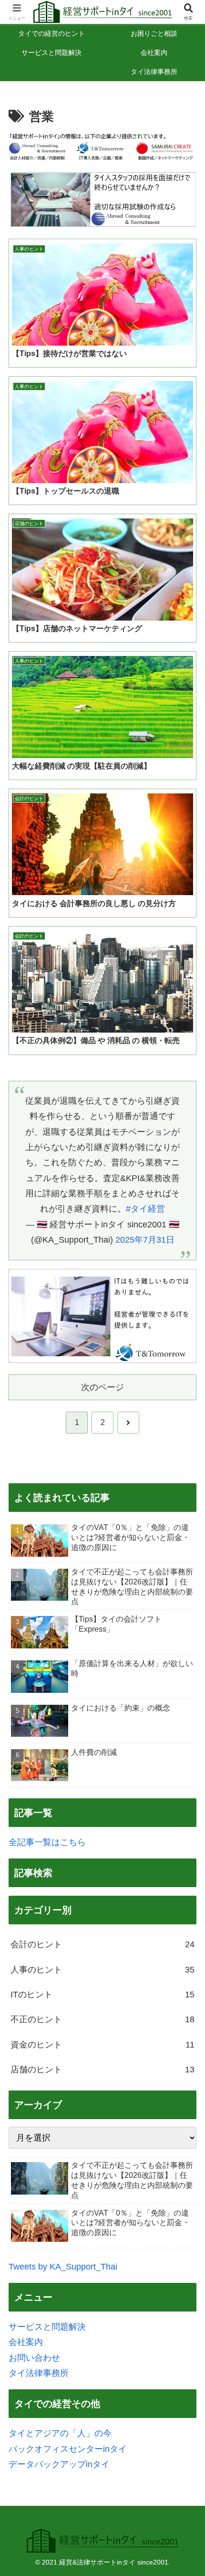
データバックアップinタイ (59, 2464)
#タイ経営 (145, 1209)
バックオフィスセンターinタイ (68, 2449)
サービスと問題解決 (47, 2327)
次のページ (102, 1387)
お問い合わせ (34, 2358)
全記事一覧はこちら (47, 1842)
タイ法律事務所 (39, 2373)
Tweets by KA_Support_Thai (63, 2267)
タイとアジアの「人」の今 (60, 2433)
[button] (185, 1736)
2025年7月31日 (145, 1240)
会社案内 (26, 2342)
